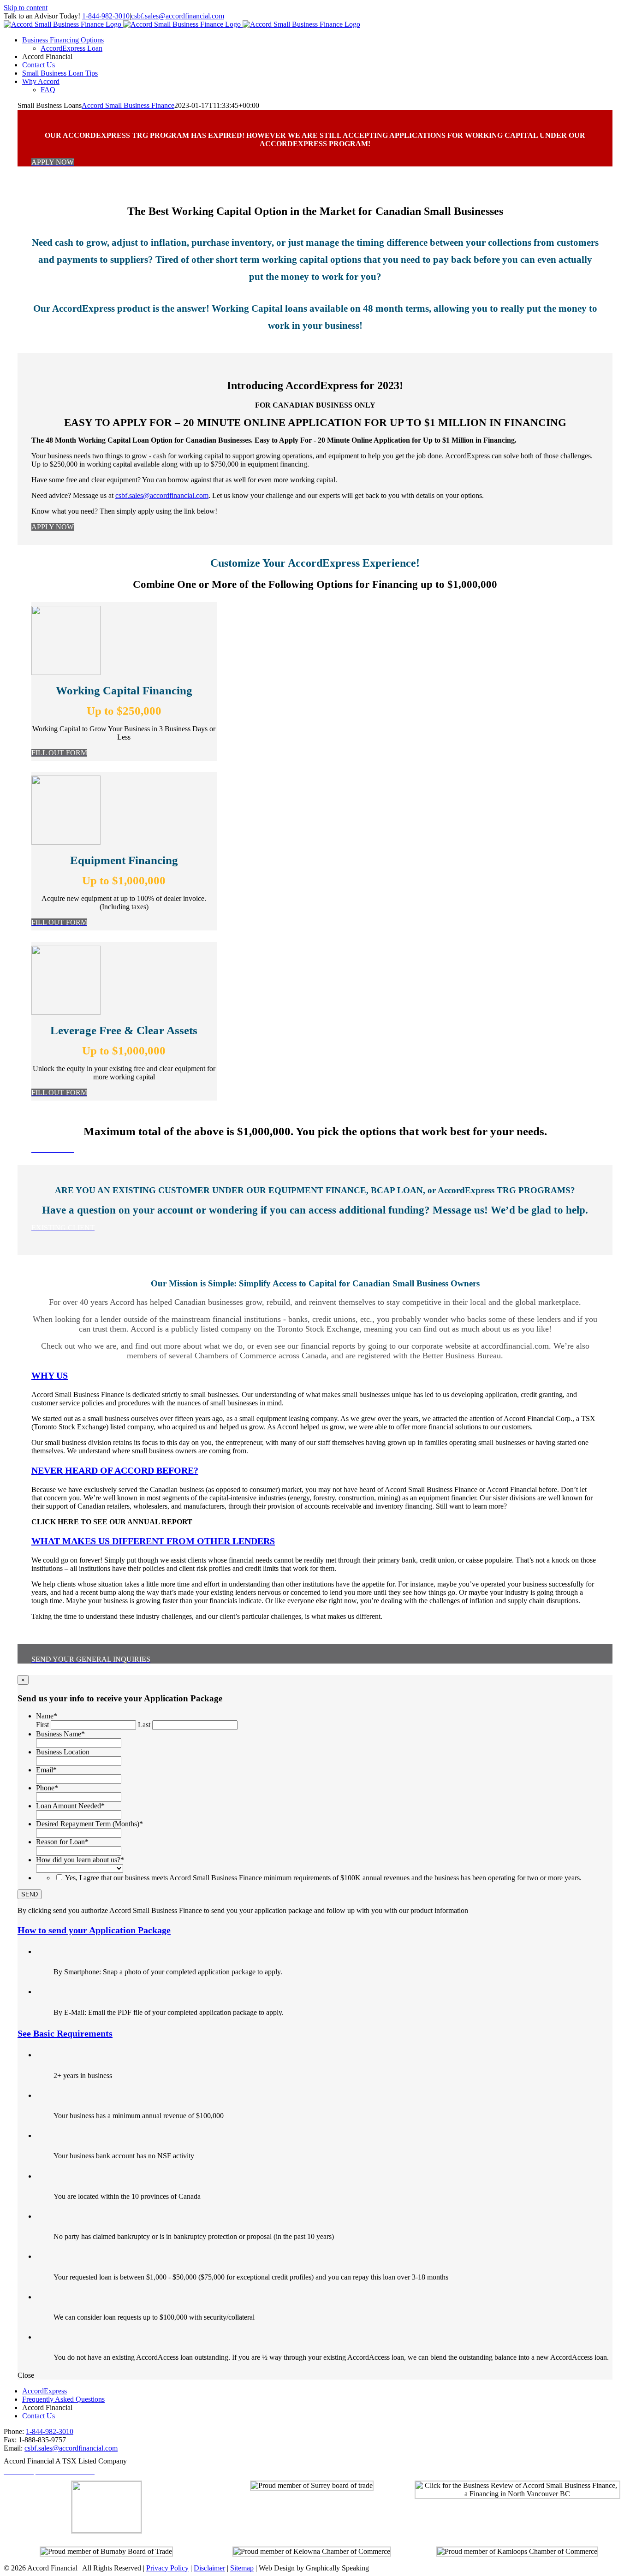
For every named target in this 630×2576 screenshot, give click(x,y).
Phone (47, 1788)
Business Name (60, 1734)
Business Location (63, 1752)
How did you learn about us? (80, 1860)
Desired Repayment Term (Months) (89, 1824)
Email (46, 1770)
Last (144, 1725)
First (42, 1725)
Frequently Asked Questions (63, 2399)
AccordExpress (45, 2391)
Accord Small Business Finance (128, 105)
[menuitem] (63, 40)
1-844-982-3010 (106, 16)
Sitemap (242, 2568)
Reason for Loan (62, 1842)
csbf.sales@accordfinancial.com (178, 16)
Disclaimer (209, 2568)
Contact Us (39, 2416)
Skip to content (26, 8)
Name (47, 1716)
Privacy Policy (167, 2568)
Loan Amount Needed (70, 1806)
